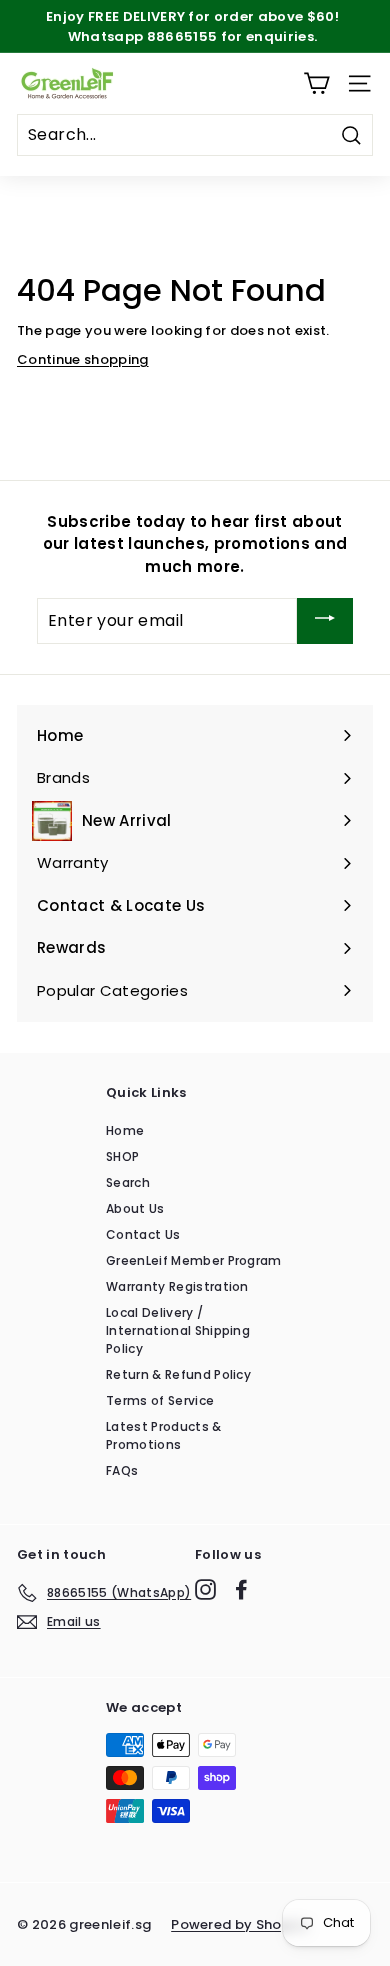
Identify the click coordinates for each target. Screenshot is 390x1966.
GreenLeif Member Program (194, 1260)
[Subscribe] (325, 620)
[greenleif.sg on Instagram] (205, 1589)
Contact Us (143, 1234)
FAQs (122, 1470)
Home (125, 1130)
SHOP (122, 1156)
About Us (135, 1208)
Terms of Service (160, 1400)
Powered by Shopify (240, 1924)
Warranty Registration (177, 1286)
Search (128, 1182)
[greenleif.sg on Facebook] (241, 1589)
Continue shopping (83, 359)
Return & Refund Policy (178, 1374)
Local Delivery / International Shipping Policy (178, 1330)
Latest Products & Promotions (164, 1435)
